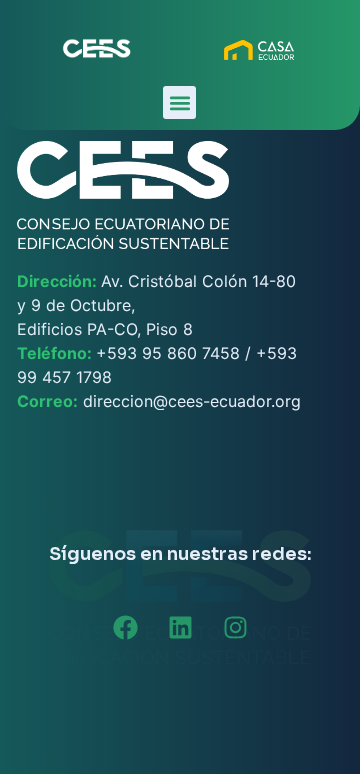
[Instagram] (235, 628)
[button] (179, 102)
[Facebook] (125, 628)
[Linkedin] (180, 628)
